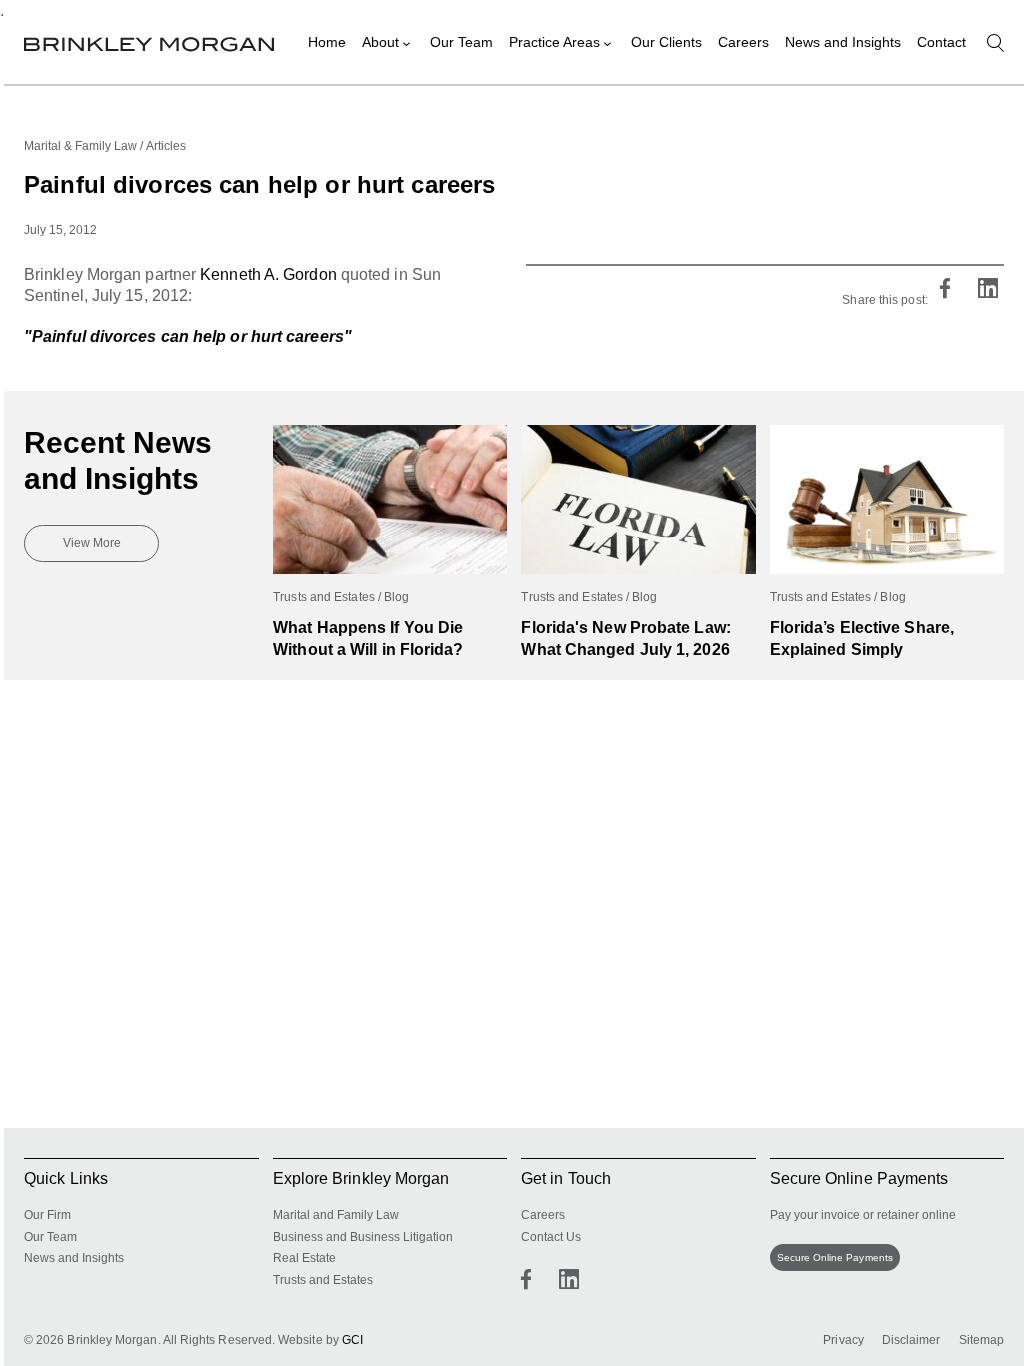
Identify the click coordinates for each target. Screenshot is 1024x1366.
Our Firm (47, 1215)
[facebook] (945, 290)
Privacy (843, 1340)
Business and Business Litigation (363, 1237)
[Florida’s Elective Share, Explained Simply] (887, 435)
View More (92, 543)
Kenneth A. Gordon (268, 274)
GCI (352, 1340)
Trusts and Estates (323, 1280)
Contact (941, 42)
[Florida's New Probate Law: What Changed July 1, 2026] (638, 435)
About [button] (380, 42)
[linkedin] (988, 290)
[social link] (526, 1279)
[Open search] (995, 43)
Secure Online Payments (835, 1257)
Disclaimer (911, 1340)
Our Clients (666, 42)
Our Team (461, 42)
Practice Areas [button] (554, 42)
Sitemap (982, 1340)
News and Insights (843, 42)
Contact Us (551, 1237)
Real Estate (304, 1258)
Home (327, 42)
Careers (743, 42)
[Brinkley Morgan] (149, 42)
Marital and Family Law (336, 1215)
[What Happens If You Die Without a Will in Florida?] (390, 435)
